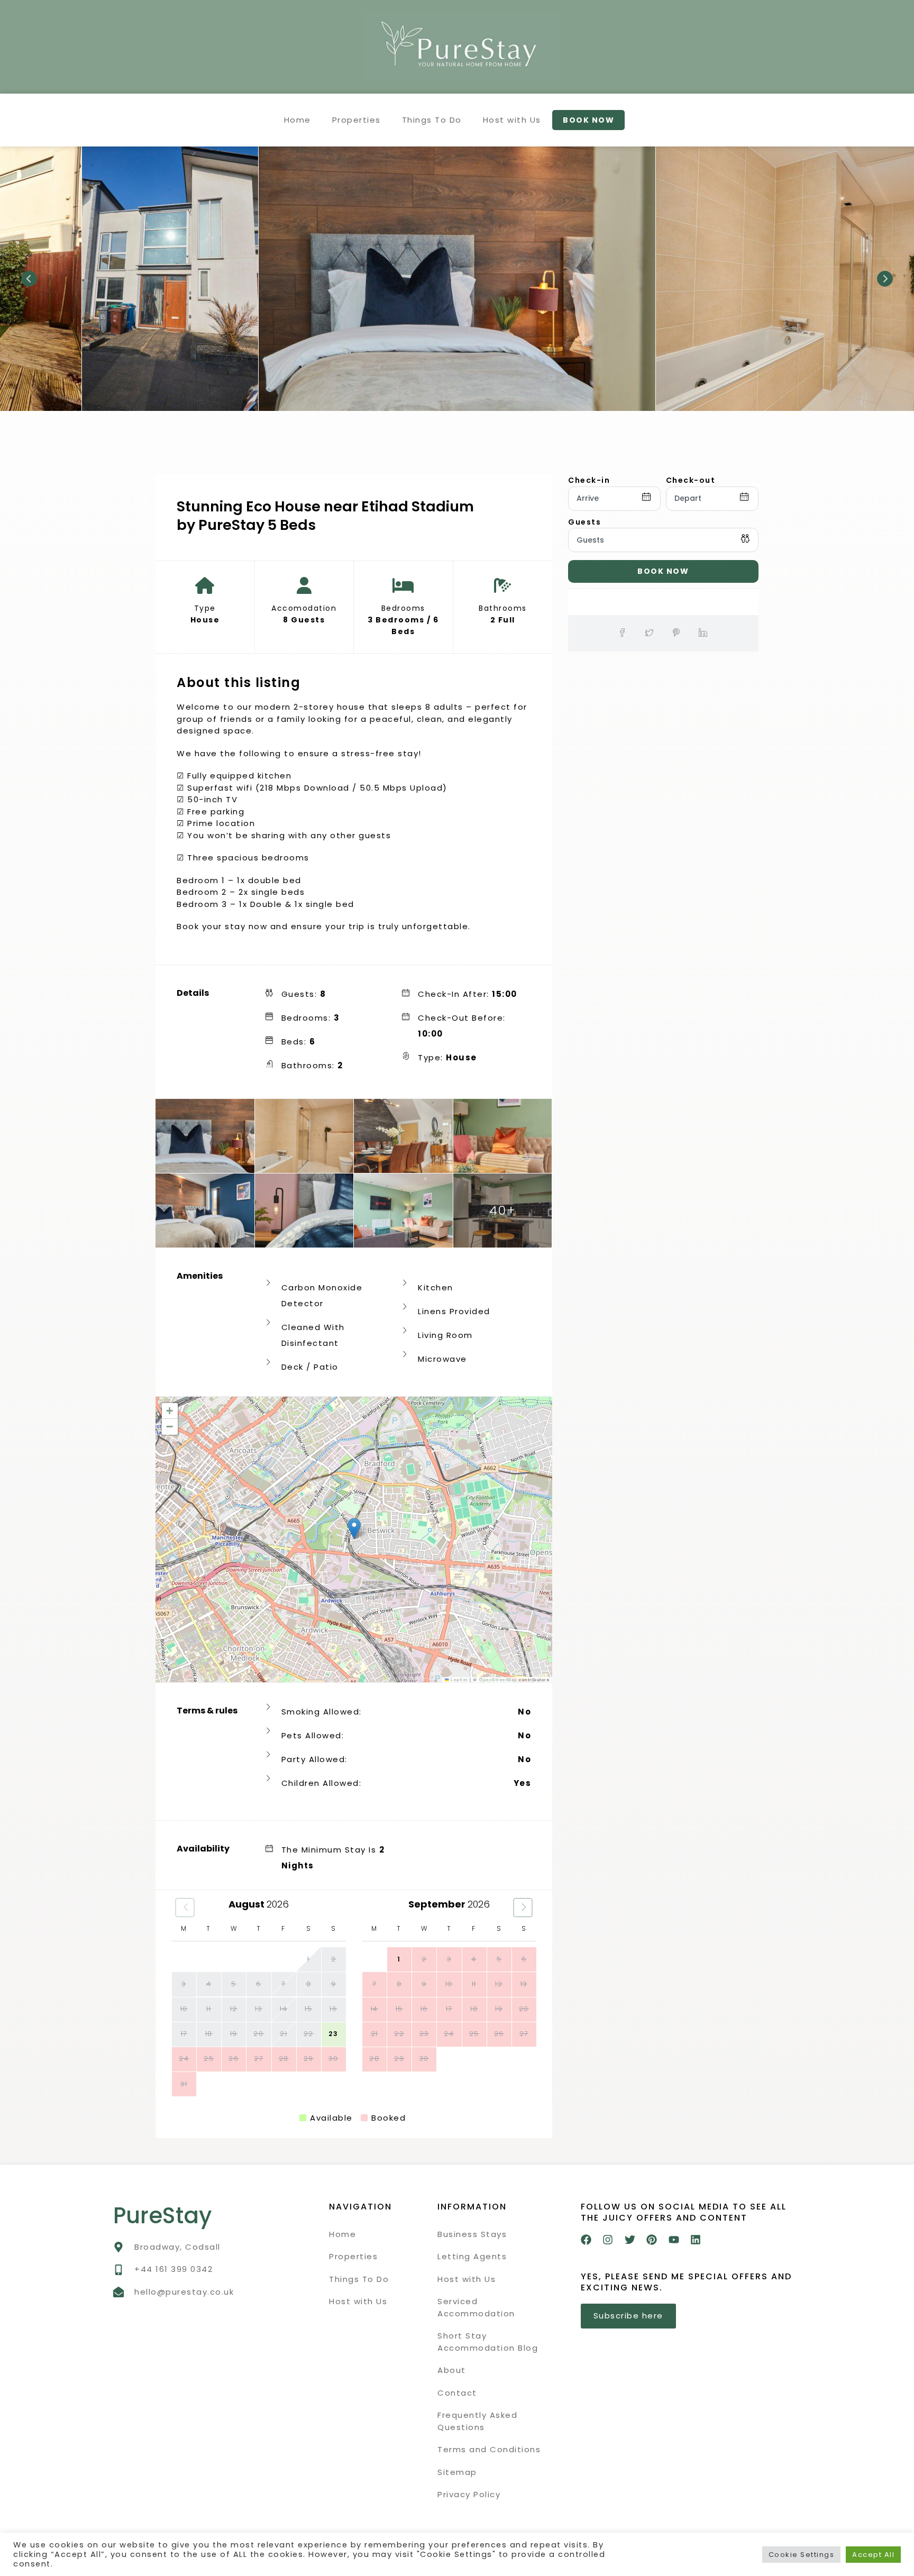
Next (885, 279)
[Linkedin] (696, 2240)
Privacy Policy (469, 2494)
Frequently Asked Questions (477, 2421)
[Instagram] (608, 2240)
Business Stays (472, 2234)
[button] (354, 1529)
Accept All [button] (873, 2555)
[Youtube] (674, 2240)
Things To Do (432, 120)
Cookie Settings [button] (802, 2555)
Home (298, 120)
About (452, 2370)
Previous (29, 279)
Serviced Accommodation (476, 2307)
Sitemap (457, 2472)
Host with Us (512, 120)
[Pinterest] (652, 2240)
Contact (457, 2393)
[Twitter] (630, 2240)
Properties (357, 120)
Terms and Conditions (489, 2449)
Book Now (663, 571)
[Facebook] (586, 2240)
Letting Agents (472, 2256)
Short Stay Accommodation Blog (488, 2342)
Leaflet (459, 1679)
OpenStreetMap (498, 1679)
